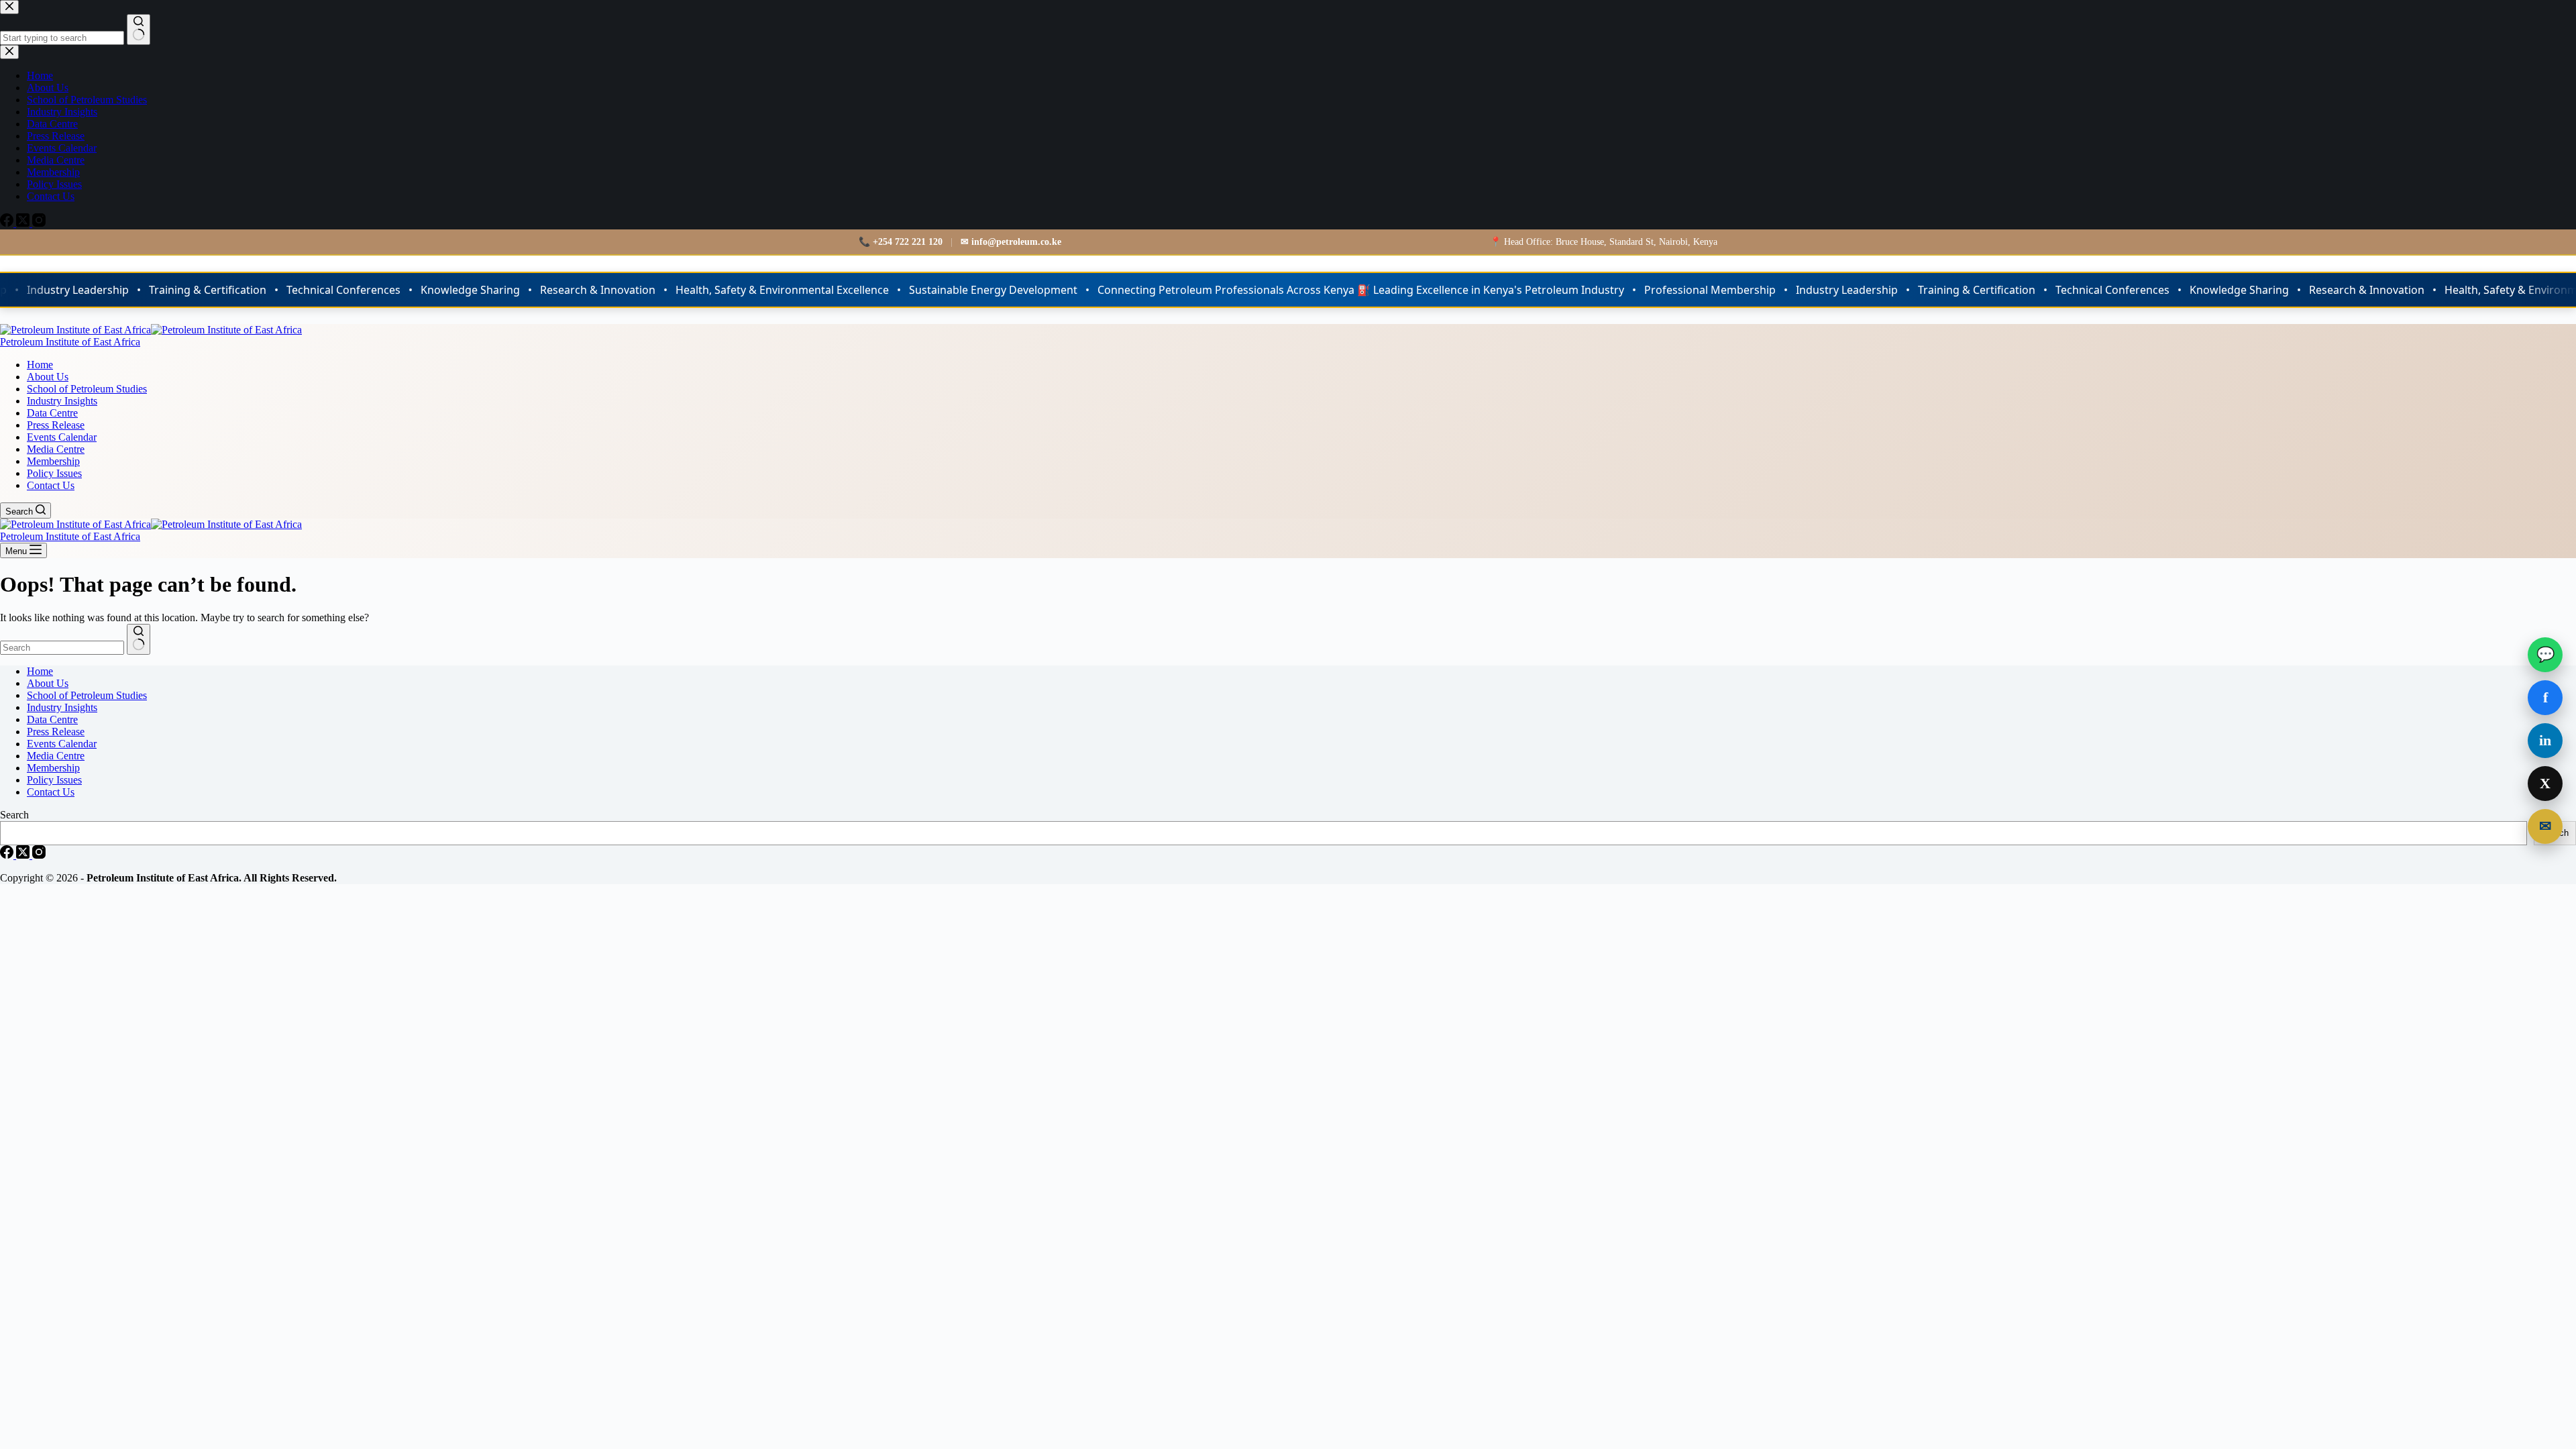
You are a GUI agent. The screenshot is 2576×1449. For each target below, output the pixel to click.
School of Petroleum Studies (87, 389)
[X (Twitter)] (24, 855)
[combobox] (62, 648)
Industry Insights (62, 401)
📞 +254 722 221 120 (901, 242)
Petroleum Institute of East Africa (70, 342)
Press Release (56, 425)
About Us (48, 377)
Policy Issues (54, 473)
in (2545, 740)
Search (14, 815)
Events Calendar (62, 437)
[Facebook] (8, 855)
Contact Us (51, 485)
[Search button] (139, 639)
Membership (53, 461)
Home (40, 365)
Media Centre (56, 449)
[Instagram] (39, 855)
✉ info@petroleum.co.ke (1011, 242)
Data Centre (52, 413)
